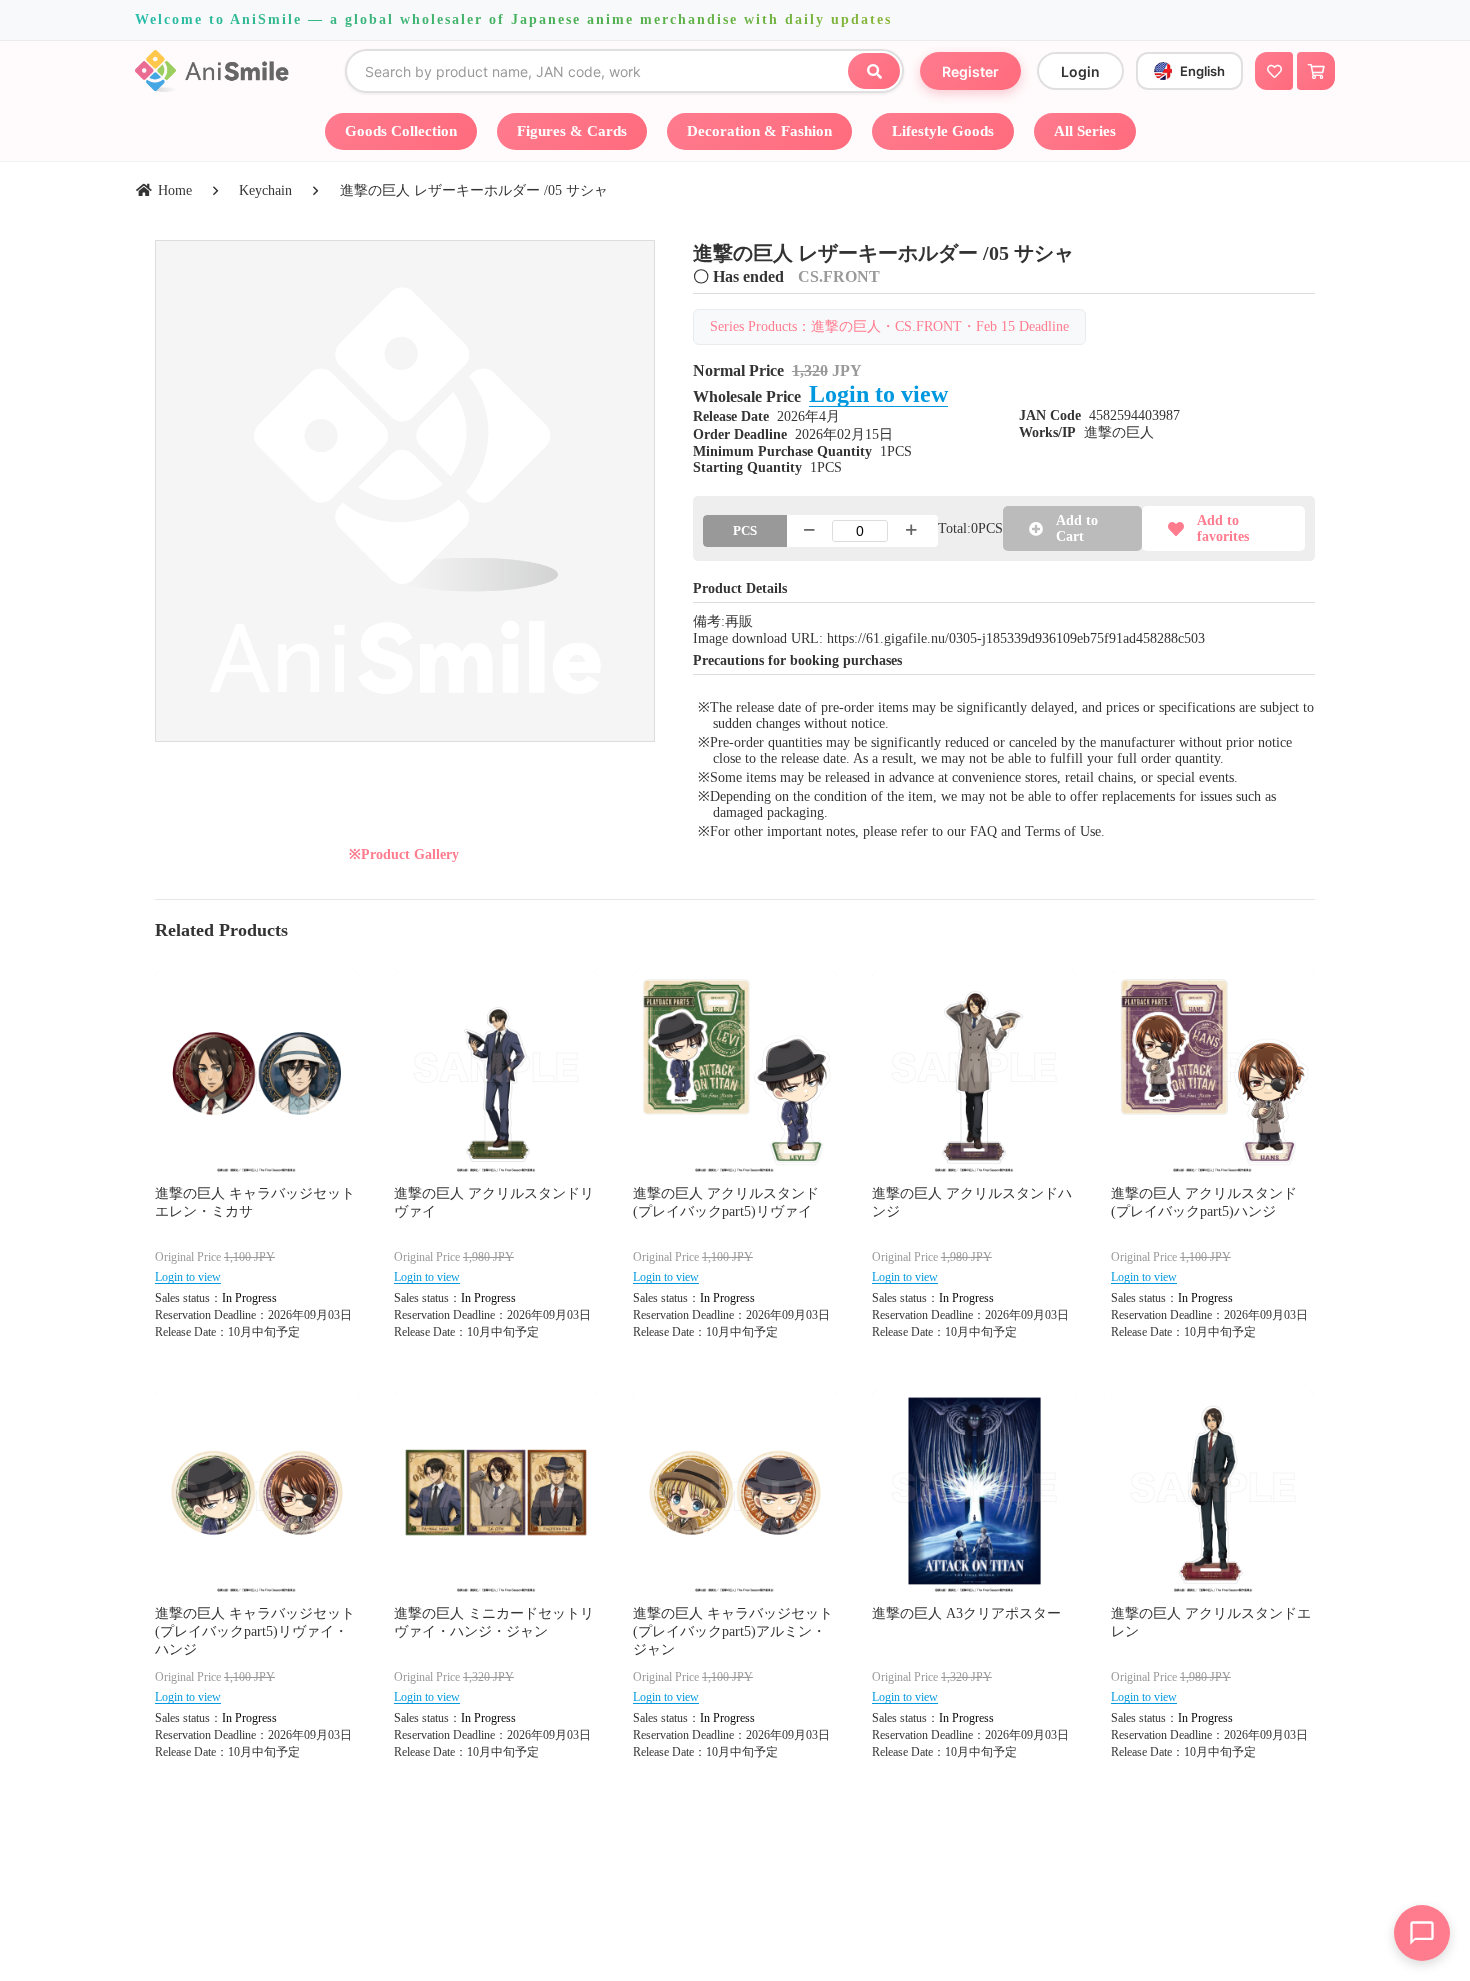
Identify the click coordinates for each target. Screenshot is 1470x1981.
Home (175, 190)
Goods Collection (401, 131)
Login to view (878, 394)
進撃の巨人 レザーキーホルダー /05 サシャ (474, 190)
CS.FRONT (839, 276)
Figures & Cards (572, 131)
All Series (1085, 131)
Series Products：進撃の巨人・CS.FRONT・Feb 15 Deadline (889, 326)
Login (1080, 71)
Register (970, 71)
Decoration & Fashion (759, 131)
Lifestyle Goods (943, 131)
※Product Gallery (404, 854)
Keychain (265, 190)
